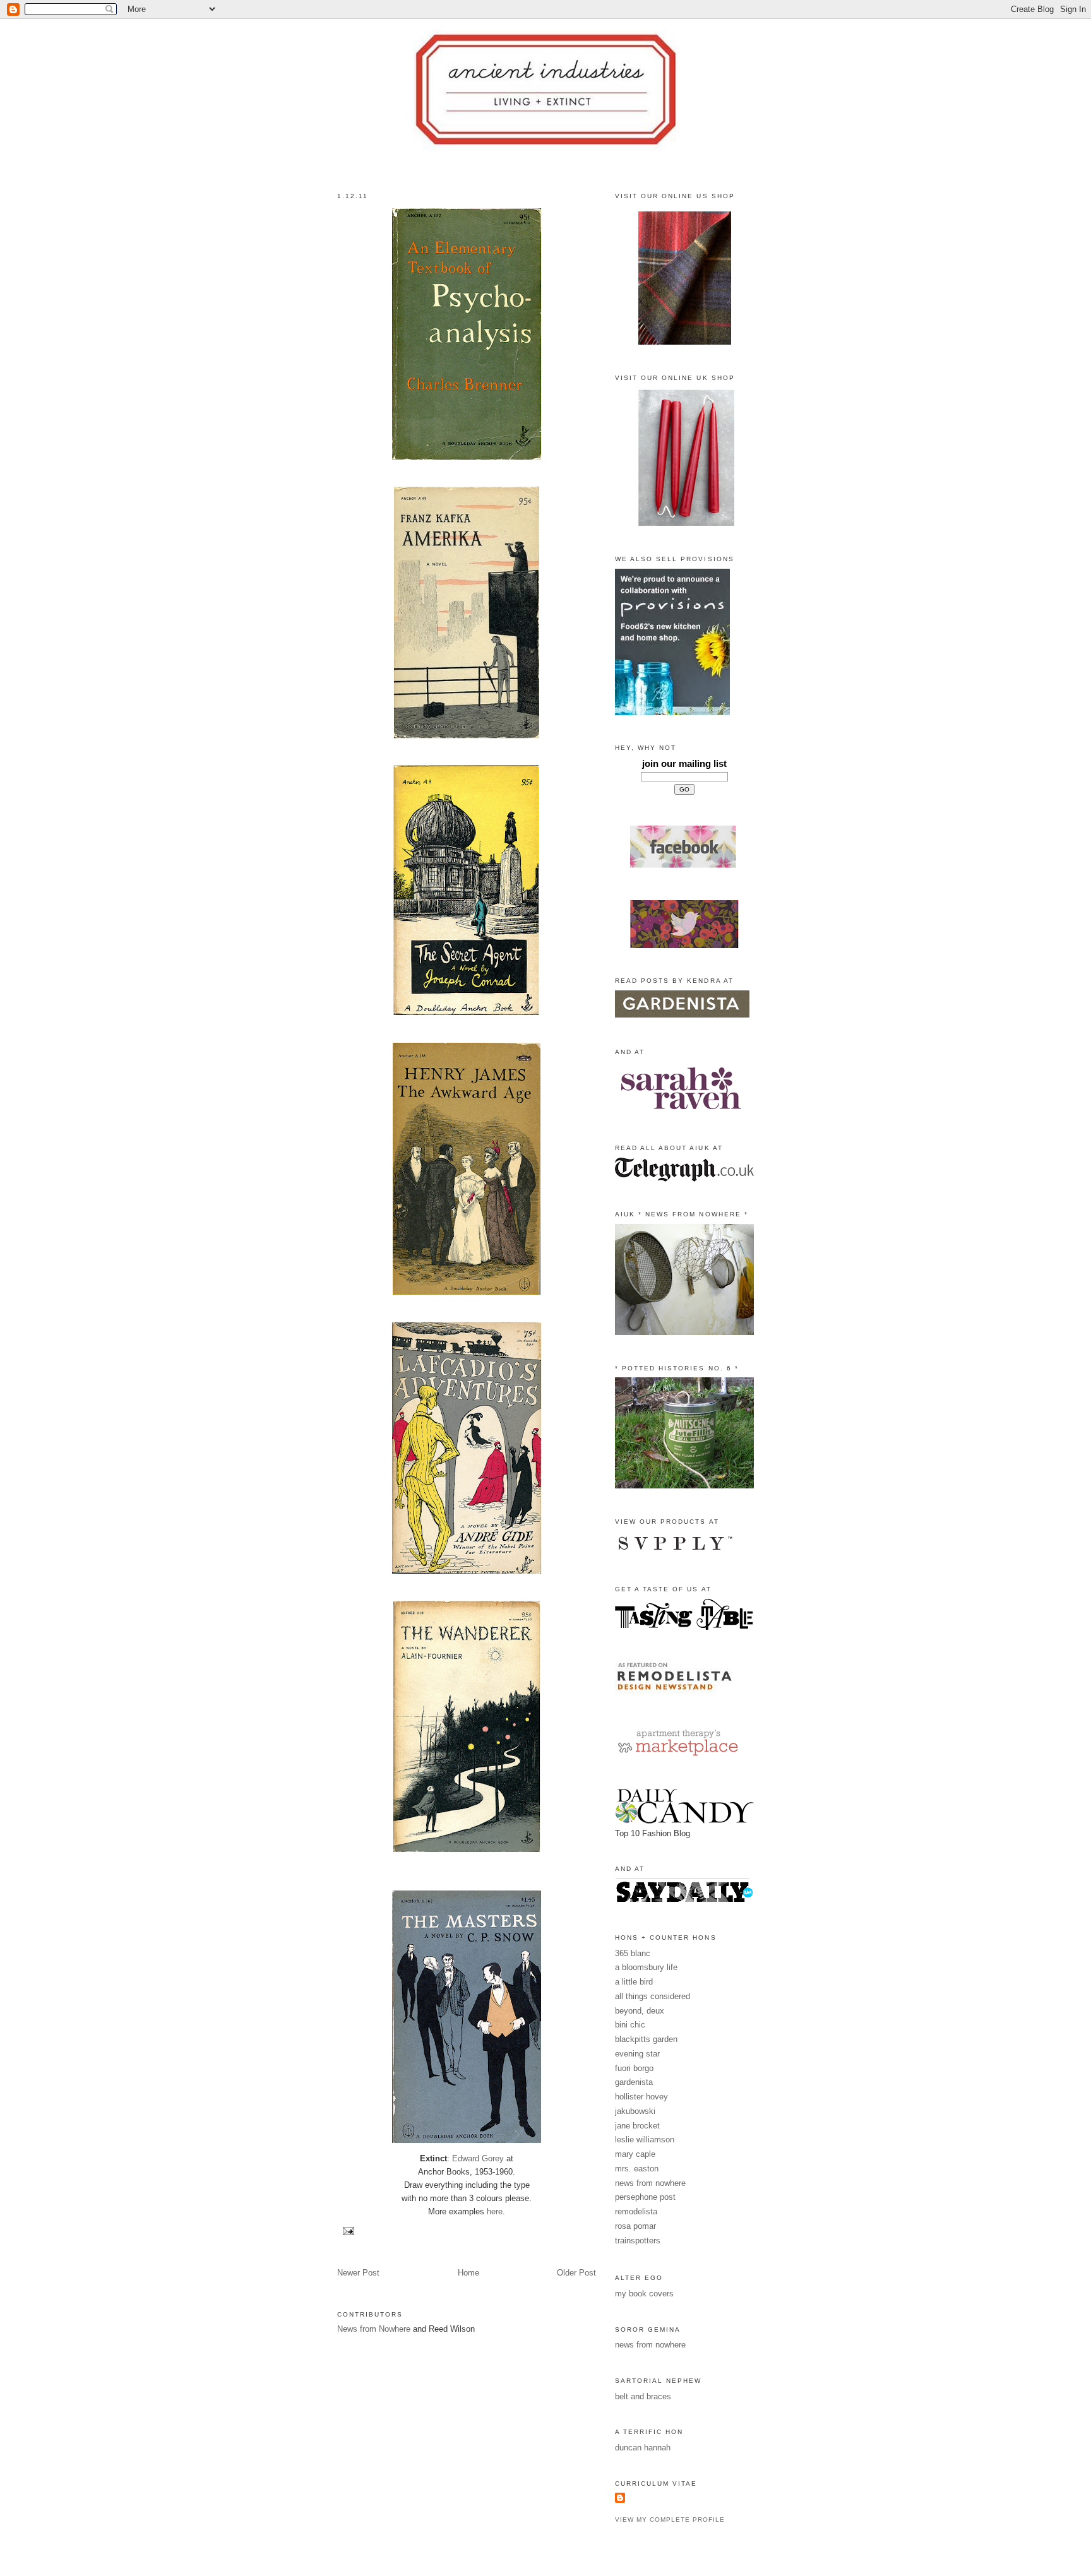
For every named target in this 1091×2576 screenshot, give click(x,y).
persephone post (645, 2197)
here (495, 2211)
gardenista (634, 2082)
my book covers (644, 2294)
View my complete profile (670, 2520)
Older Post (576, 2273)
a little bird (634, 1982)
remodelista (636, 2211)
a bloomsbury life (646, 1967)
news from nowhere (650, 2183)
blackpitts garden (646, 2039)
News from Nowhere (374, 2329)
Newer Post (358, 2273)
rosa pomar (635, 2226)
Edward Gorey (478, 2158)
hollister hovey (641, 2097)
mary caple (635, 2154)
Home (468, 2273)
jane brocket (637, 2126)
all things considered (653, 1996)
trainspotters (638, 2241)
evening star (637, 2054)
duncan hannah (643, 2448)
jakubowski (635, 2111)
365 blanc (633, 1953)
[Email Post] (347, 2230)
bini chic (630, 2025)
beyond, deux (640, 2011)
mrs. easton (637, 2169)
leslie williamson (645, 2140)
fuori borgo (634, 2068)
